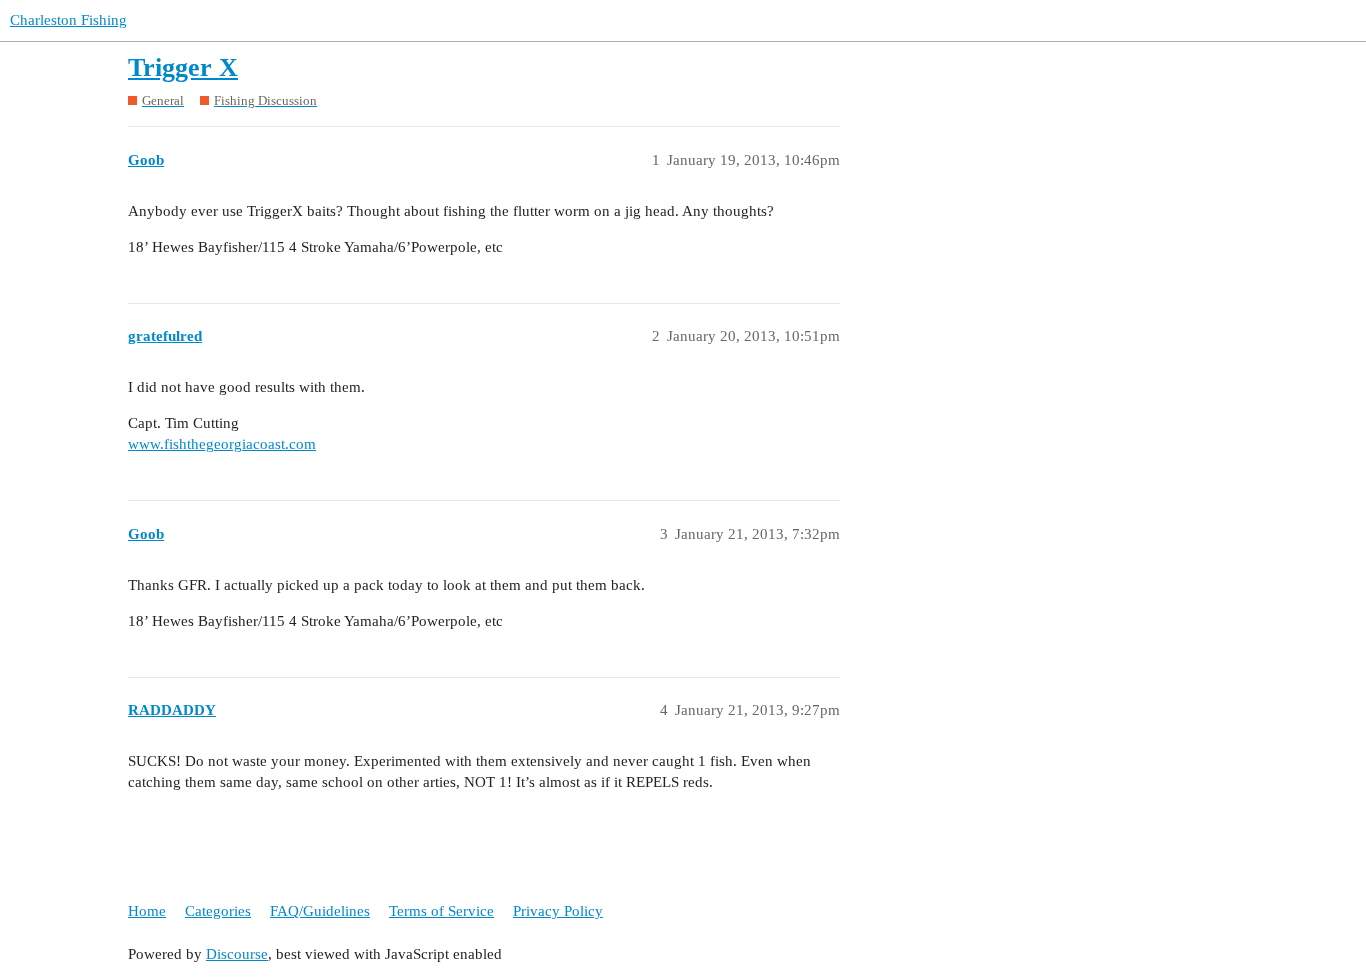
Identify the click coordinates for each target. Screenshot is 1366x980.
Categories (218, 911)
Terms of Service (441, 911)
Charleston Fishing (68, 20)
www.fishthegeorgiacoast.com (222, 444)
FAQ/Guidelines (320, 911)
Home (147, 911)
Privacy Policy (558, 911)
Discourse (237, 954)
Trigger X (183, 67)
